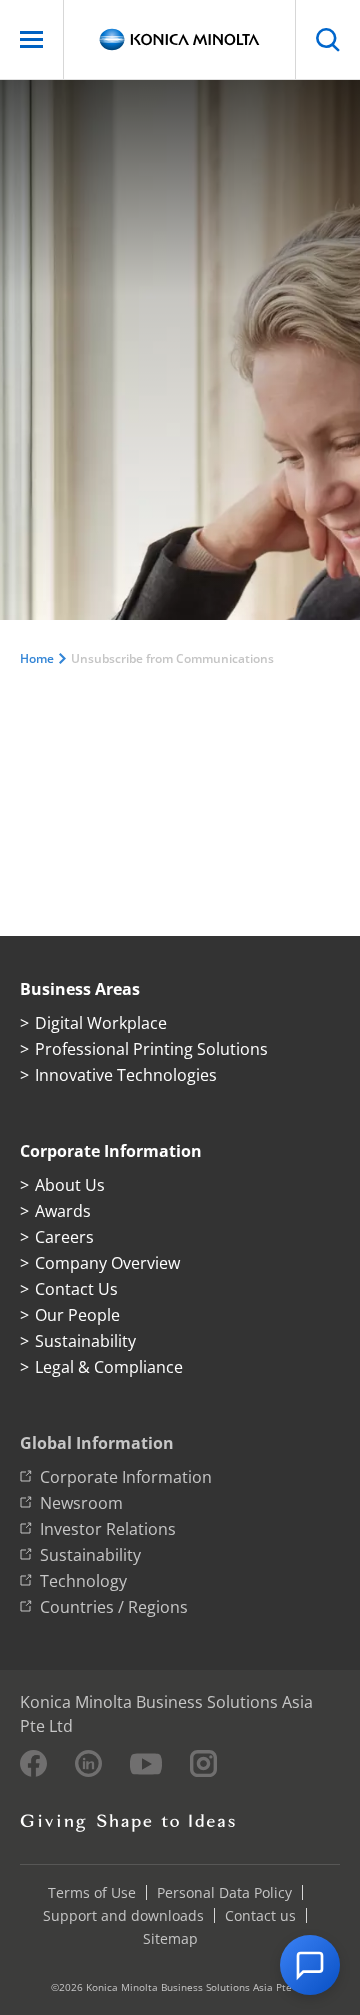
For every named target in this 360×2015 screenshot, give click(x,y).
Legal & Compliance (109, 1367)
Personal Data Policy (224, 1892)
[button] (310, 1965)
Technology (83, 1581)
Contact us (260, 1915)
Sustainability (85, 1341)
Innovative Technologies (126, 1075)
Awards (63, 1211)
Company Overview (107, 1263)
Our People (77, 1315)
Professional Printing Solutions (151, 1049)
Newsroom (81, 1503)
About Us (70, 1185)
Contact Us (76, 1289)
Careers (64, 1237)
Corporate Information (126, 1477)
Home (37, 658)
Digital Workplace (101, 1023)
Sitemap (170, 1938)
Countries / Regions (114, 1607)
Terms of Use (92, 1892)
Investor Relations (108, 1529)
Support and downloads (123, 1915)
